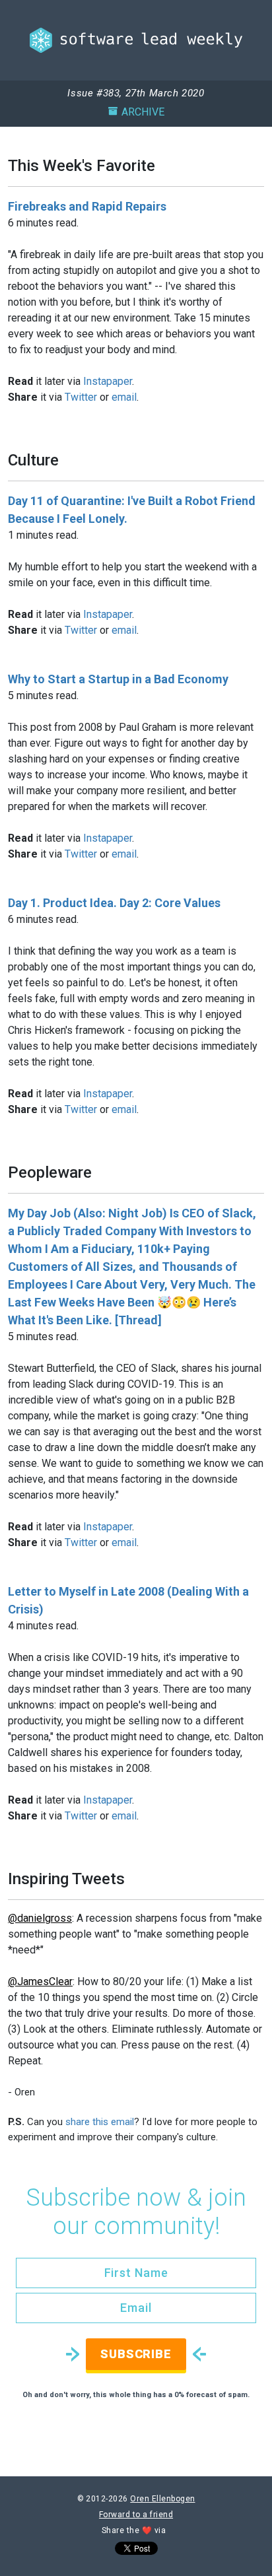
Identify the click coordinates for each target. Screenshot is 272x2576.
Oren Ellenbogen (162, 2499)
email (124, 397)
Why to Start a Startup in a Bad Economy (118, 679)
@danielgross (40, 1918)
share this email (100, 2122)
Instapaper (108, 381)
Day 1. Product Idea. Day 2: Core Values (114, 903)
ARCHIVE (143, 112)
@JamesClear (40, 1982)
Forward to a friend (136, 2515)
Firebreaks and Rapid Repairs (87, 206)
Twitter (81, 397)
